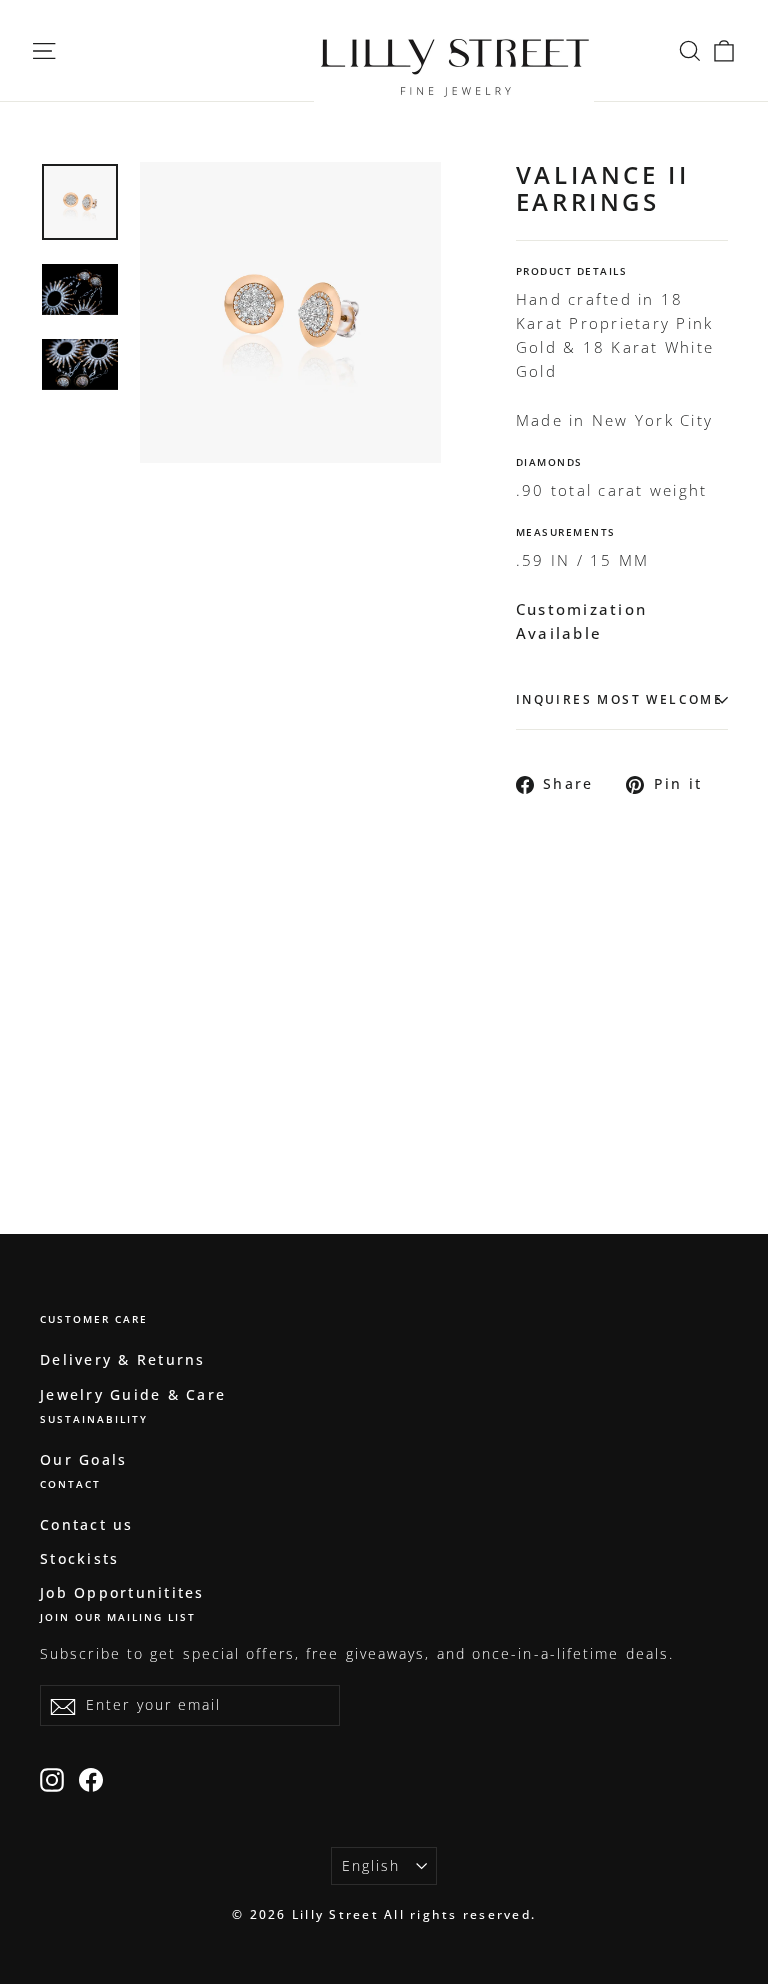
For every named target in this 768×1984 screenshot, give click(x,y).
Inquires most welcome (619, 699)
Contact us (87, 1524)
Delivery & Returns (123, 1359)
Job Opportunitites (122, 1592)
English (371, 1865)
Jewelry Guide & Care (133, 1394)
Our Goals (83, 1459)
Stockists (79, 1558)
